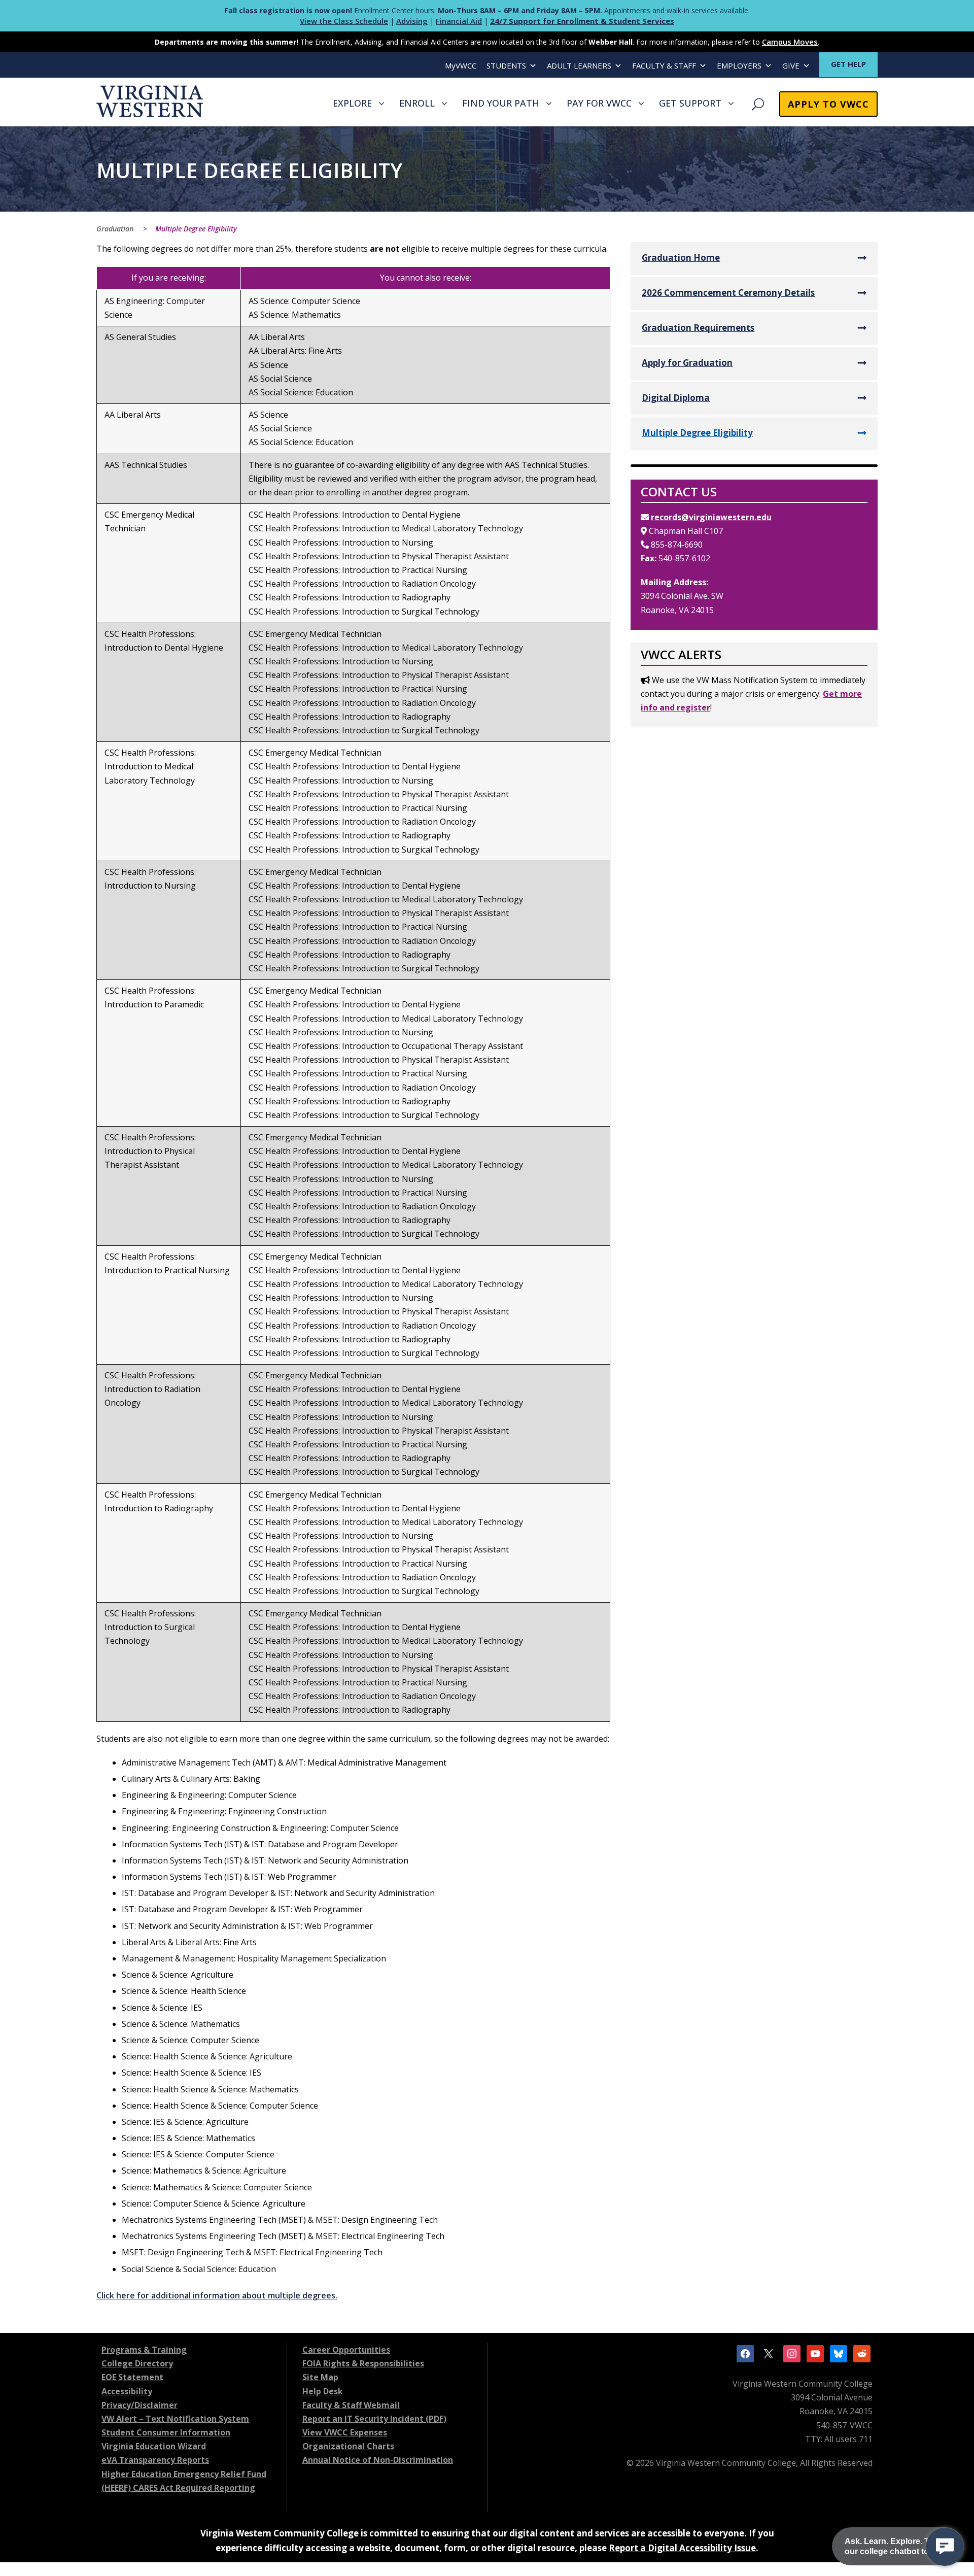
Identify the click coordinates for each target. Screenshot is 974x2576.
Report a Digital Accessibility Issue (682, 2548)
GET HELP (848, 64)
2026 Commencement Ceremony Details (728, 293)
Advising (412, 21)
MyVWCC (461, 65)
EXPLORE (352, 103)
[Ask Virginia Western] (945, 2547)
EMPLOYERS (739, 65)
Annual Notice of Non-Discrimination (378, 2460)
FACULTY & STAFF (664, 65)
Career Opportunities (346, 2350)
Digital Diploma (676, 398)
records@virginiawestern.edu (711, 517)
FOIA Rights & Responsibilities (363, 2363)
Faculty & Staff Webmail (351, 2405)
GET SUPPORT (690, 103)
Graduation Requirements (698, 328)
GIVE (791, 65)
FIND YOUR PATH (501, 103)
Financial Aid (459, 21)
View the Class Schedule (344, 21)
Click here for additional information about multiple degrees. (217, 2295)
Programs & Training (144, 2350)
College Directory (137, 2363)
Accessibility (127, 2391)
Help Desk (323, 2391)
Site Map (320, 2377)
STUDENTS (506, 65)
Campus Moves (790, 42)
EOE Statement (132, 2377)
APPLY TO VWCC (828, 104)
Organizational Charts (348, 2446)
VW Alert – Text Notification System (175, 2419)
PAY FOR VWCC (599, 103)
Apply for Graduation (687, 363)
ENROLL (417, 103)
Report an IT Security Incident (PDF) (374, 2419)
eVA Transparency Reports (155, 2460)
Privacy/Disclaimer (140, 2405)
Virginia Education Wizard (154, 2446)
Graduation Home (681, 258)
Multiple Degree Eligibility (697, 433)
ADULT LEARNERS (579, 65)
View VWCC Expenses (345, 2432)
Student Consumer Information (166, 2432)
